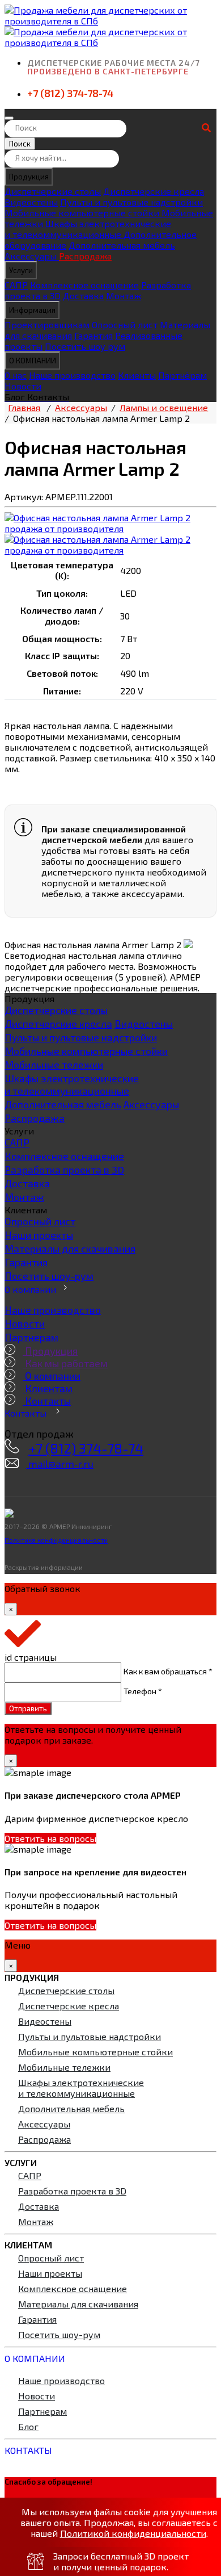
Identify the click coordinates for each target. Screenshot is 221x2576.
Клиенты (137, 375)
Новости (23, 386)
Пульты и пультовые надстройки (131, 202)
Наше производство (72, 375)
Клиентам (48, 1388)
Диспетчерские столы (53, 191)
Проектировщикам (47, 324)
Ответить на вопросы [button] (50, 1838)
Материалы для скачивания (70, 1249)
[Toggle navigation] (9, 118)
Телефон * (143, 1691)
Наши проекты (39, 1235)
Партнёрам (182, 375)
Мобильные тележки (54, 1065)
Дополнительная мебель (122, 245)
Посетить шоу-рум (49, 1276)
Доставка (83, 296)
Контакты (47, 1401)
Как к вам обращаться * (168, 1670)
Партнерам (31, 1337)
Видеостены (31, 202)
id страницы (31, 1657)
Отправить (28, 1708)
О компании (30, 1289)
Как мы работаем (65, 1363)
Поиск (20, 144)
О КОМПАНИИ (33, 361)
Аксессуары (32, 256)
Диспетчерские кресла (154, 191)
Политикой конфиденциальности (133, 2533)
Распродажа (85, 256)
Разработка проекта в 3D (64, 1170)
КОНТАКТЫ (28, 2450)
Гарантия (93, 335)
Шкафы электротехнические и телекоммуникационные (88, 229)
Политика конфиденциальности (56, 1540)
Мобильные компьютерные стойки (83, 213)
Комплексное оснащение (84, 285)
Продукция (29, 177)
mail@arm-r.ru (60, 1464)
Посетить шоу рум (85, 346)
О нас (16, 375)
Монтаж (124, 296)
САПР (16, 285)
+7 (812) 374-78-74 (70, 93)
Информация (32, 310)
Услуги (21, 270)
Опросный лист (125, 324)
